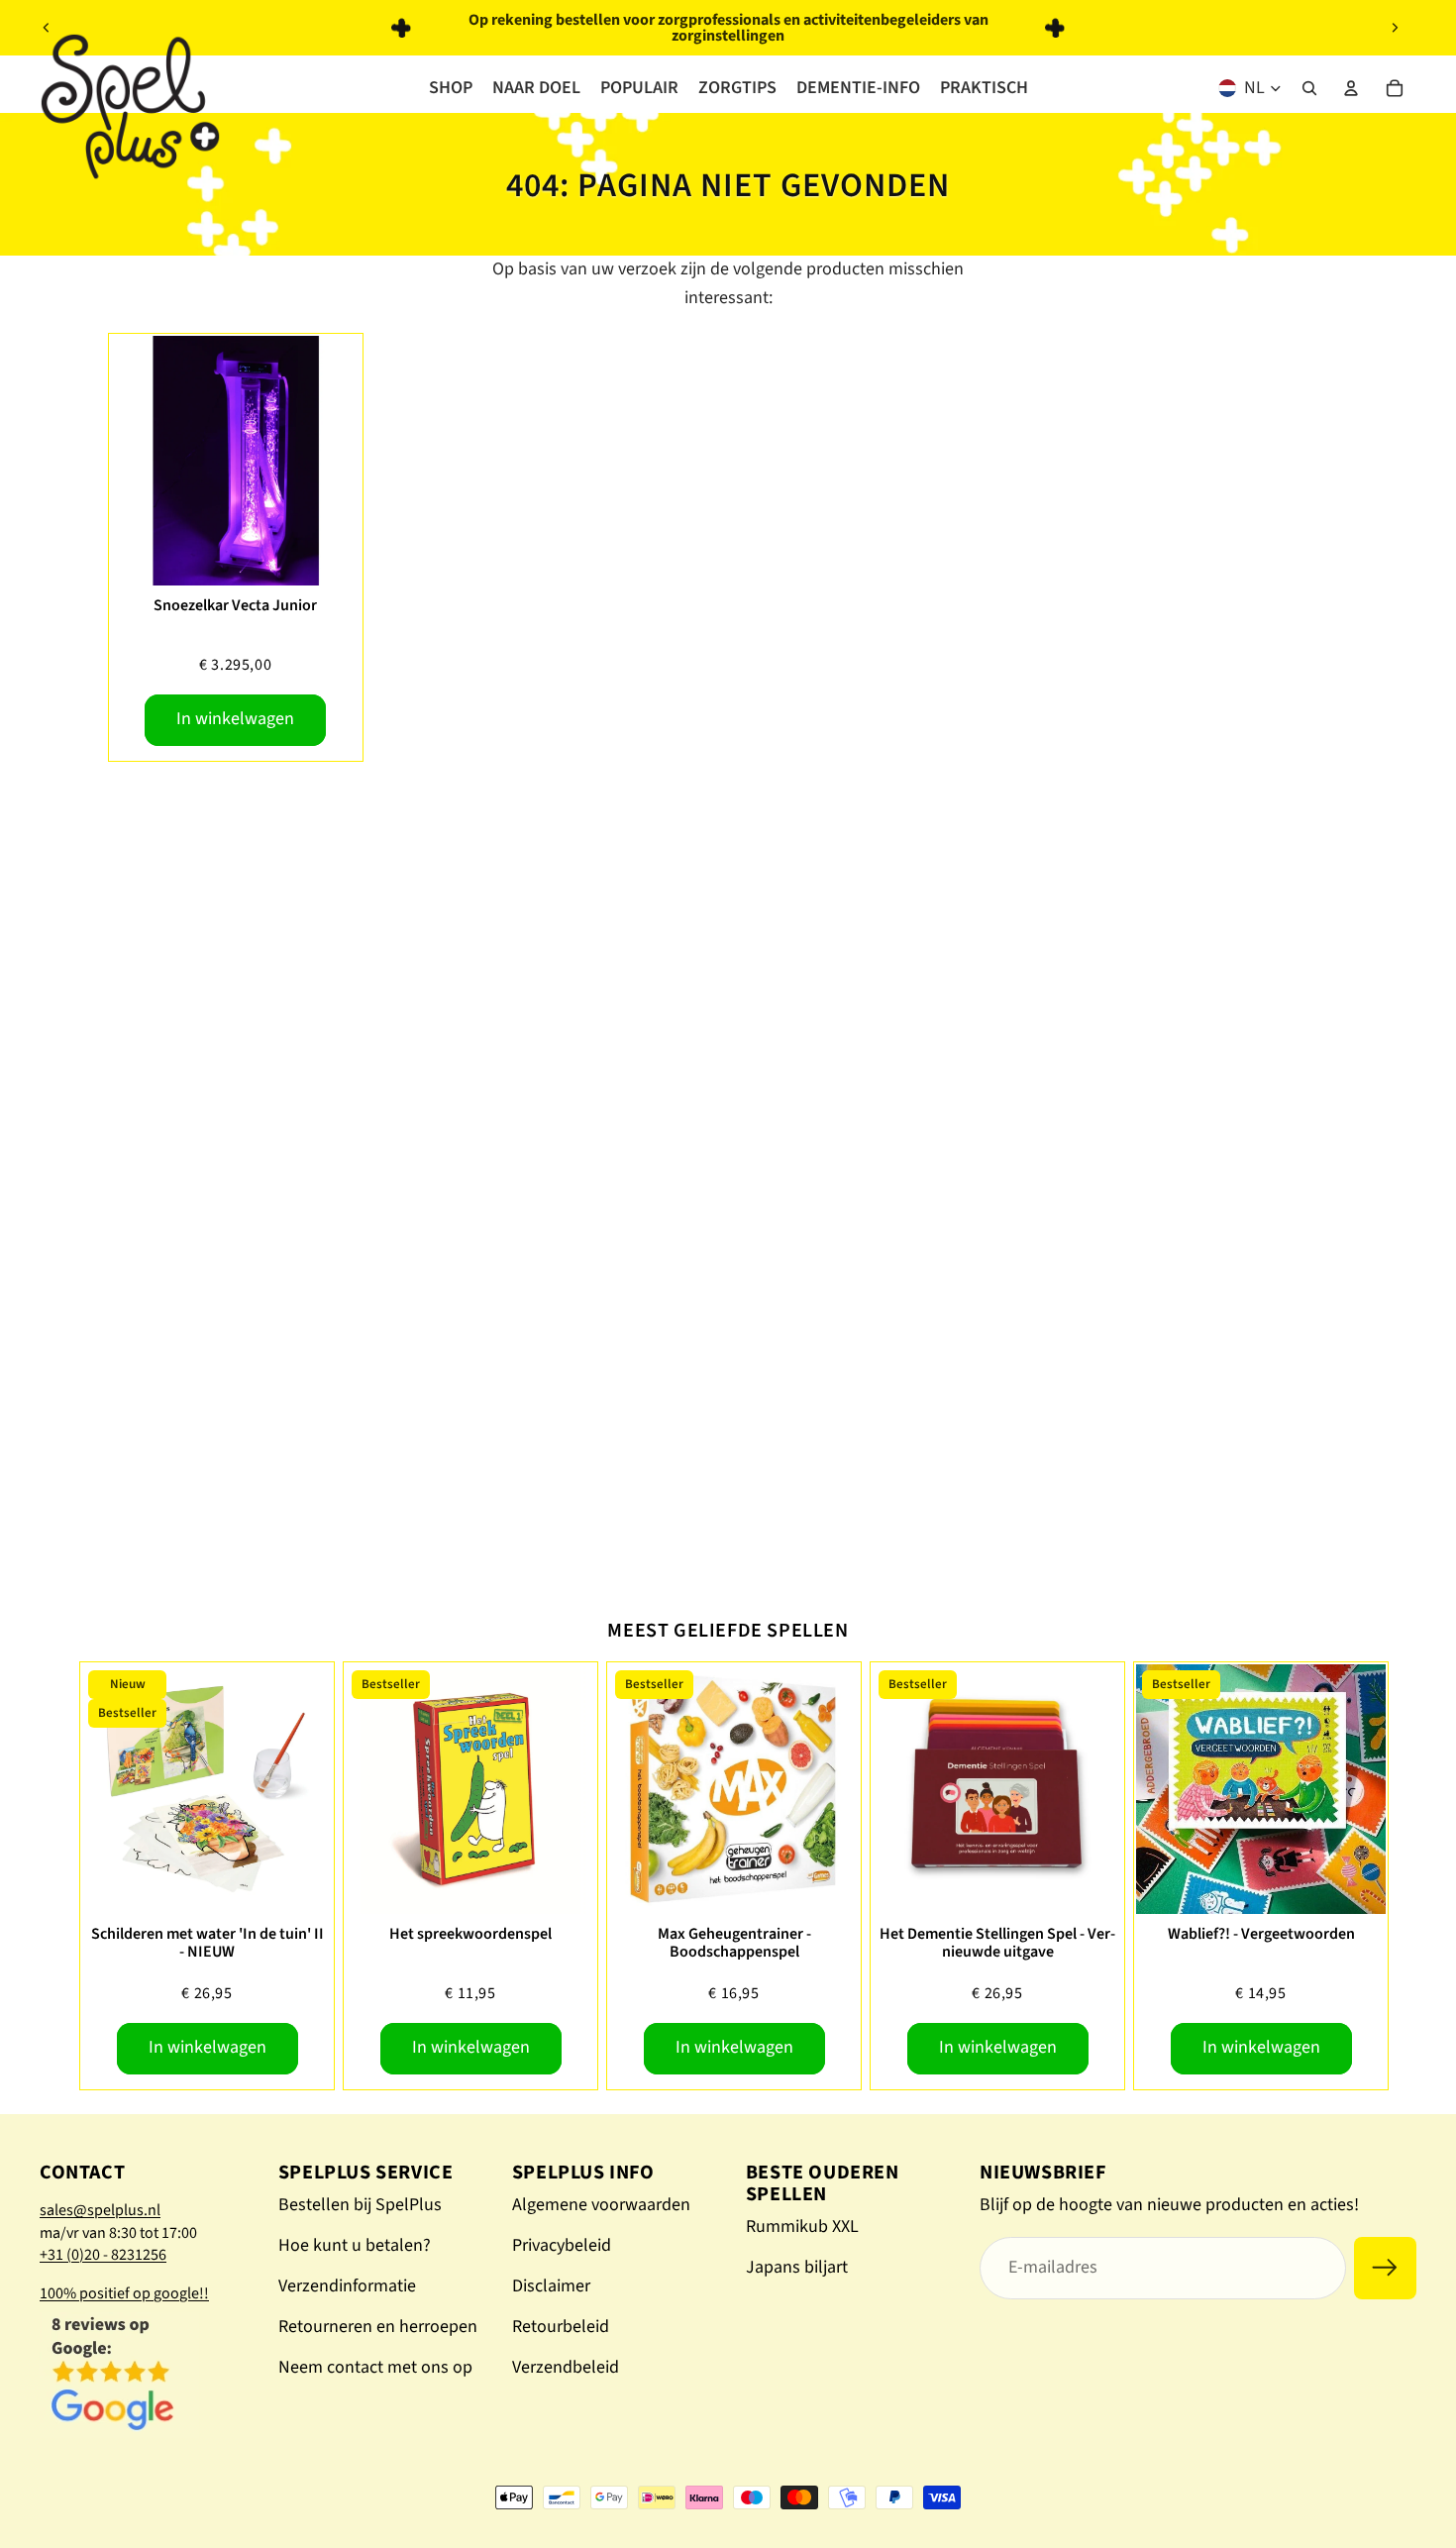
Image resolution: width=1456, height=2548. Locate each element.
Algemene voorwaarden (601, 2205)
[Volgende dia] (1395, 28)
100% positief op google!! (124, 2293)
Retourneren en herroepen (378, 2327)
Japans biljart (797, 2267)
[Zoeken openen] (1309, 88)
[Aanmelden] (1385, 2268)
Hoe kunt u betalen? (355, 2245)
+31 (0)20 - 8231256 (103, 2255)
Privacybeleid (562, 2245)
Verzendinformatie (347, 2286)
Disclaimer (551, 2286)
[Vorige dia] (47, 28)
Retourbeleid (561, 2327)
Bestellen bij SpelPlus (360, 2205)
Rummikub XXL (802, 2227)
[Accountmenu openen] (1351, 88)
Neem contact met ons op (375, 2367)
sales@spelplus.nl (100, 2210)
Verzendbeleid (566, 2367)
